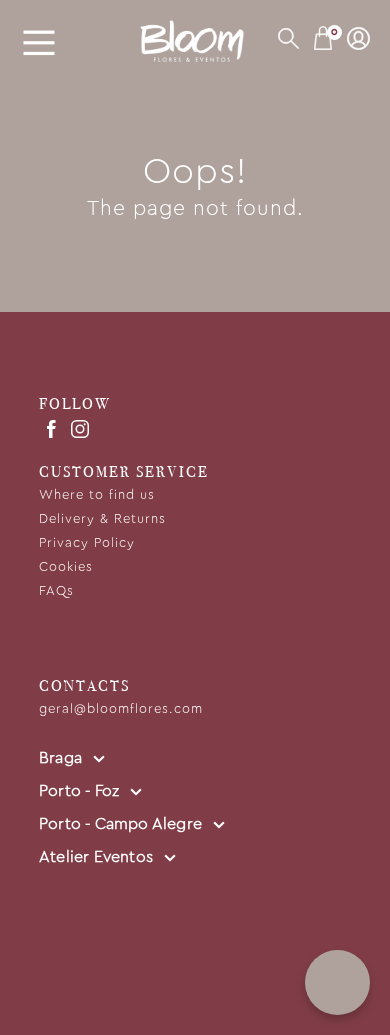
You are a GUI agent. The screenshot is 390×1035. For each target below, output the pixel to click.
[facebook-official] (51, 428)
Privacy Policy (87, 543)
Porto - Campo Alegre (122, 824)
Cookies (66, 567)
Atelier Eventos (98, 857)
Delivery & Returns (102, 519)
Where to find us (97, 495)
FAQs (56, 591)
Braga (62, 758)
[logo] (194, 41)
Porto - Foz (81, 791)
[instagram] (80, 428)
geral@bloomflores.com (121, 709)
